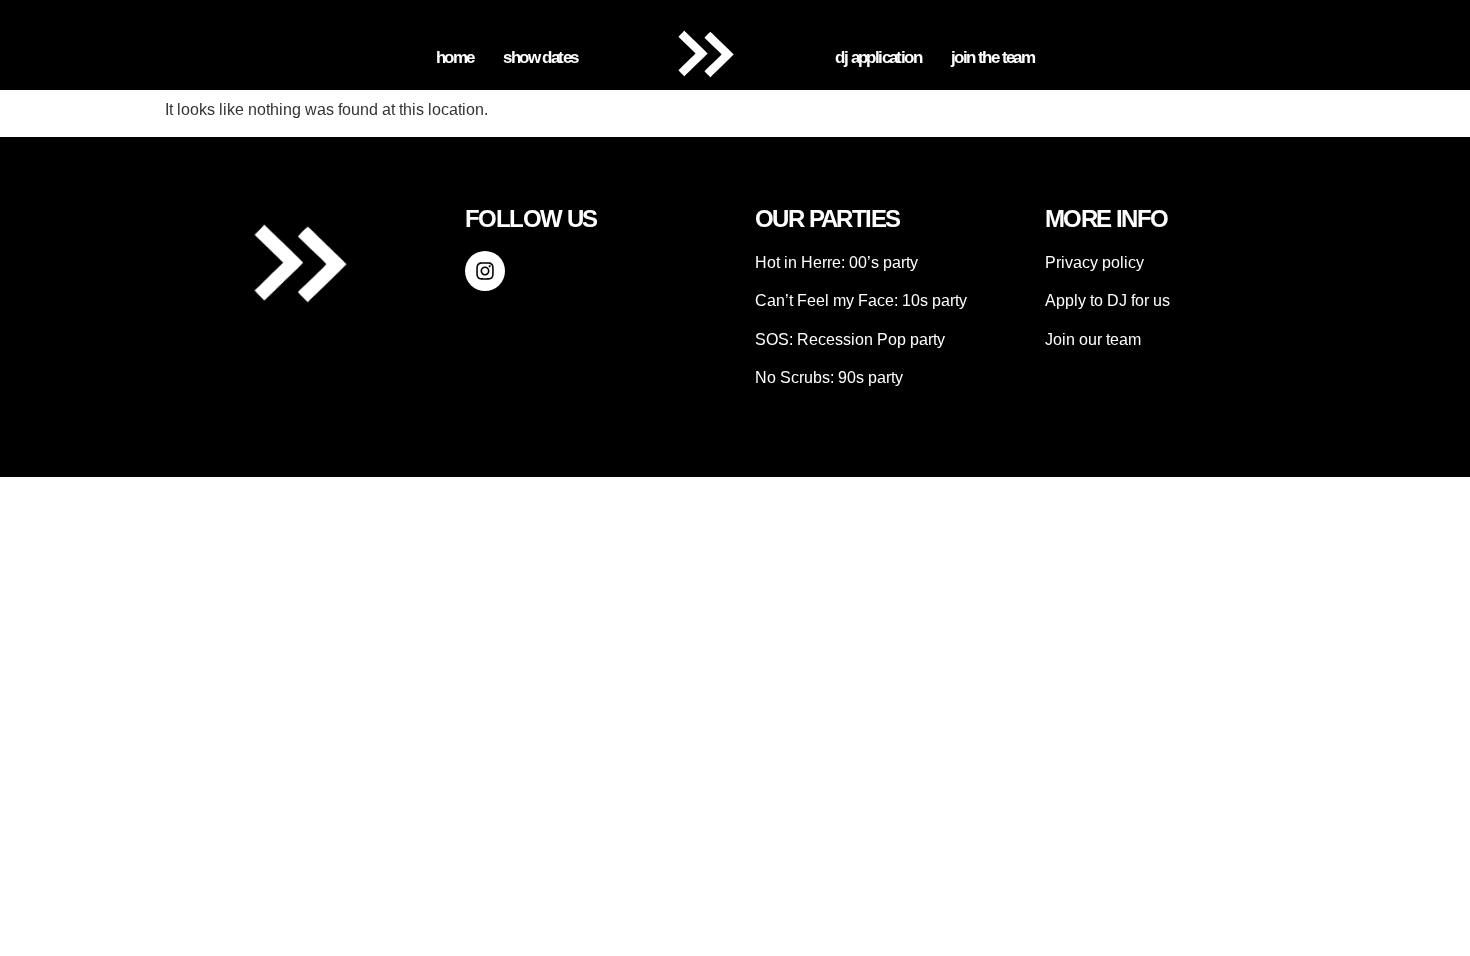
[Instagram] (485, 271)
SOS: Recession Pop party (850, 339)
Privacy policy (1094, 262)
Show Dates (540, 57)
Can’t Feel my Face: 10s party (861, 300)
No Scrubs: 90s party (829, 377)
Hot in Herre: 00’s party (836, 262)
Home (455, 57)
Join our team (1093, 339)
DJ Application (878, 57)
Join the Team (992, 57)
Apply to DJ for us (1107, 300)
